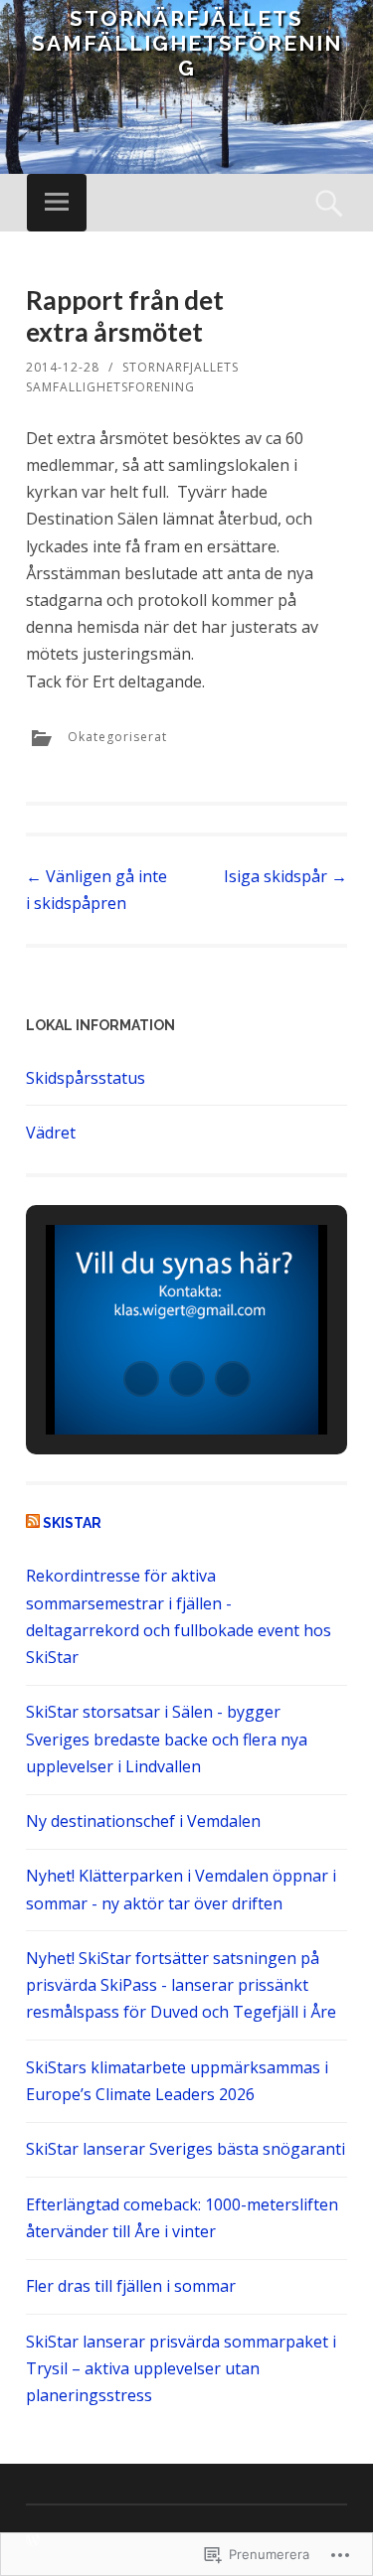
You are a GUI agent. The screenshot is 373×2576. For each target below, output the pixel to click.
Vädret (51, 1133)
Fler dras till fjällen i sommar (131, 2286)
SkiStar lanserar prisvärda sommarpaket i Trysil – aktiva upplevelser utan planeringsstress (181, 2368)
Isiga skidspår (285, 876)
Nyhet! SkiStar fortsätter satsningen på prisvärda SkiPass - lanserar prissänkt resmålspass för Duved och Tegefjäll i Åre (181, 1985)
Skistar (72, 1523)
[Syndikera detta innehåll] (33, 1523)
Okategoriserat (117, 737)
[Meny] (57, 203)
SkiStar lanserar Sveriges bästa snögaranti (186, 2149)
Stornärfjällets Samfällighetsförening (187, 43)
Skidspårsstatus (86, 1078)
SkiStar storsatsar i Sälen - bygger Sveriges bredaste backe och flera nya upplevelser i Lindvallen (167, 1739)
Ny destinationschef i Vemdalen (143, 1821)
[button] (141, 1379)
